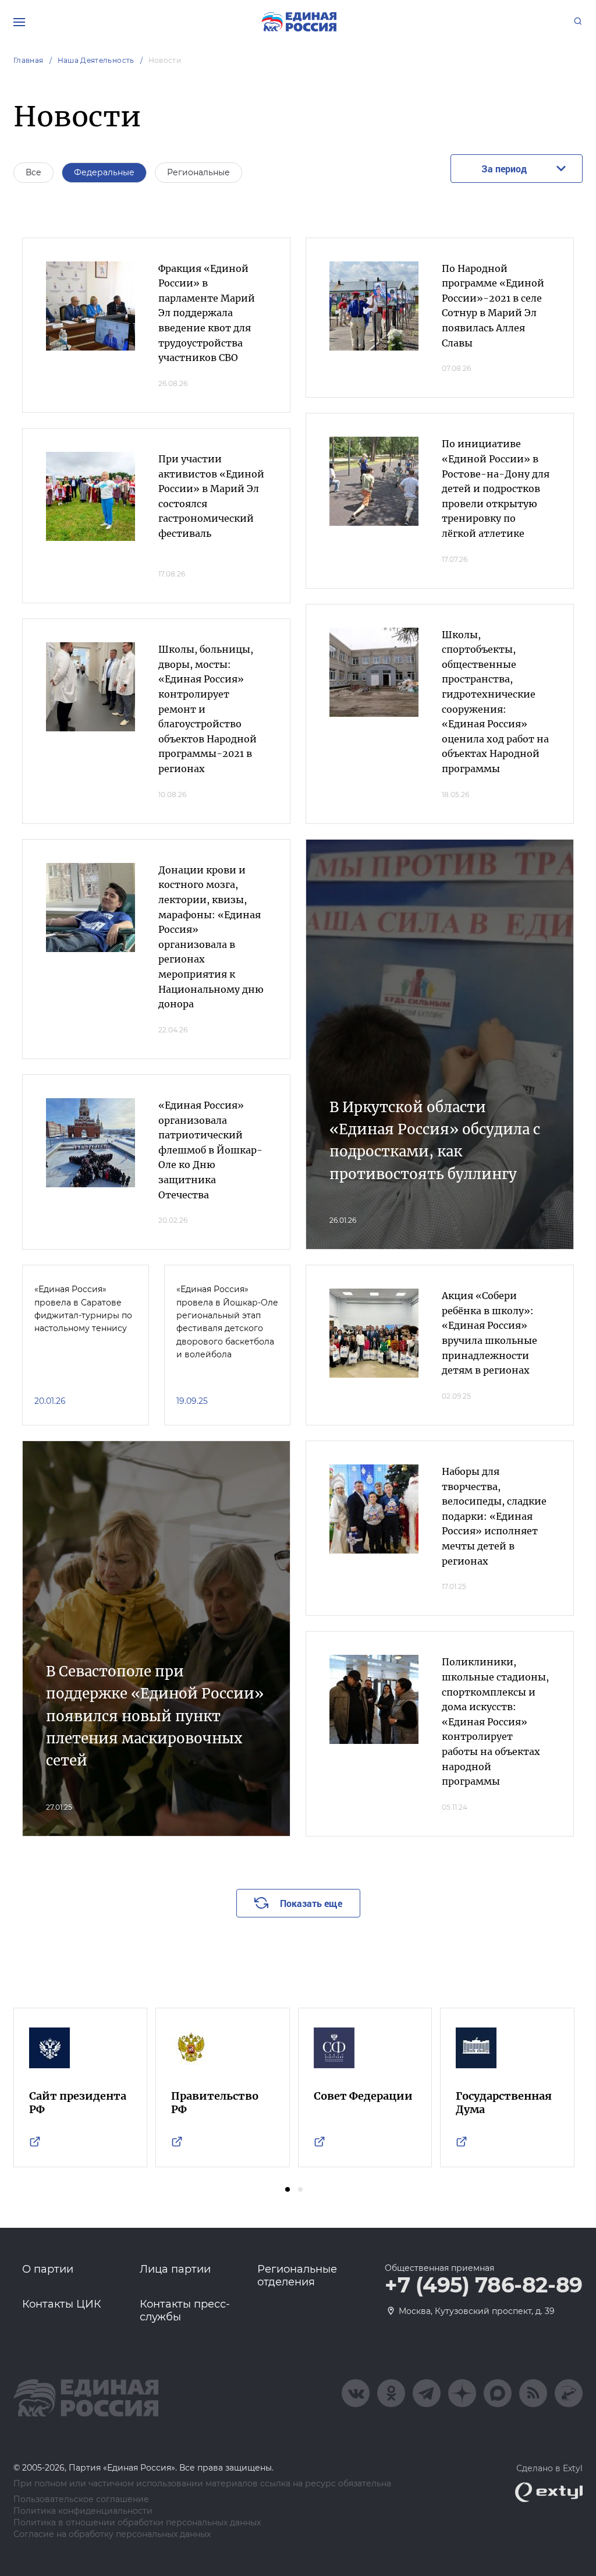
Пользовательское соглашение (81, 2499)
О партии (48, 2269)
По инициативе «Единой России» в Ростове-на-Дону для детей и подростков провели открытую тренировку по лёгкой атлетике (496, 489)
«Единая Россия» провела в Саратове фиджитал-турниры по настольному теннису (83, 1309)
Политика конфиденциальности (83, 2511)
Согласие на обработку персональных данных (112, 2534)
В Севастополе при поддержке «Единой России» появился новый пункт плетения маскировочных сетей (155, 1716)
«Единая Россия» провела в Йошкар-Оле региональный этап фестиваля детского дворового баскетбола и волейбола (227, 1322)
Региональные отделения (297, 2276)
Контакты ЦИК (62, 2304)
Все (33, 172)
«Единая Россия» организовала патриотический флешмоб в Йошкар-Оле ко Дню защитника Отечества (210, 1150)
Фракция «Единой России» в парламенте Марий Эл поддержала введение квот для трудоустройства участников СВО (207, 313)
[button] (288, 2189)
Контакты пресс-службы (185, 2310)
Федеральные (104, 172)
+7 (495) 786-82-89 (484, 2285)
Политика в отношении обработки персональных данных (137, 2523)
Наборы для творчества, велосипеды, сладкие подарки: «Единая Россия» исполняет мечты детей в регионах (494, 1516)
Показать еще (311, 1903)
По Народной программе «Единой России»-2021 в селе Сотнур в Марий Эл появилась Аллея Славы (493, 306)
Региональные (198, 172)
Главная (29, 60)
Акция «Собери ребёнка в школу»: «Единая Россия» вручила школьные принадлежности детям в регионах (489, 1333)
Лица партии (175, 2269)
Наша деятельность (96, 60)
